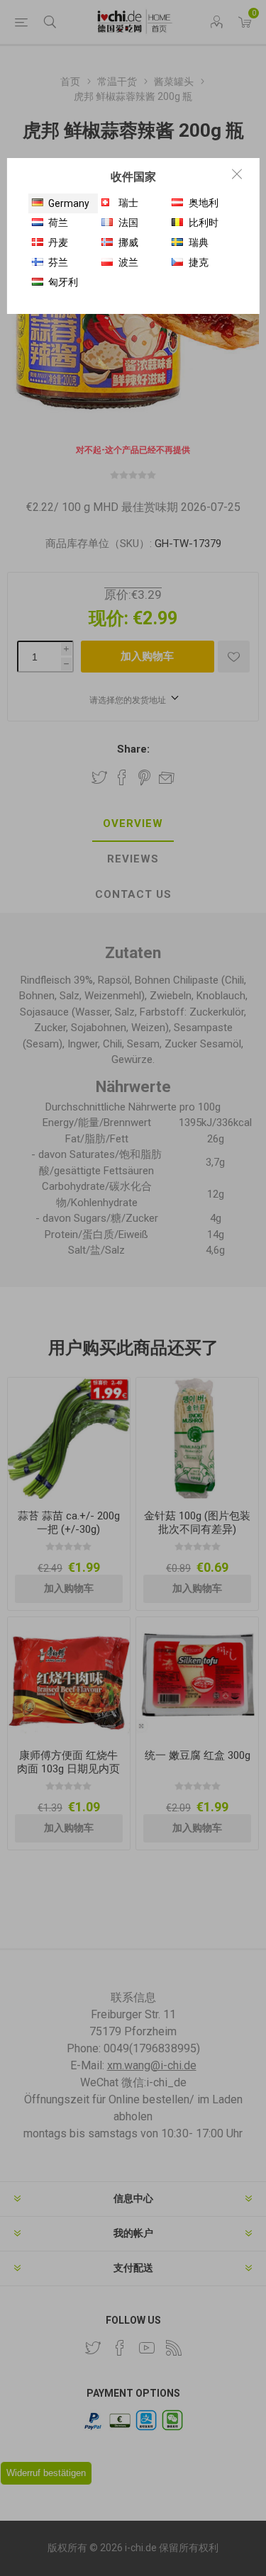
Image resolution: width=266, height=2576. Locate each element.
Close (237, 174)
